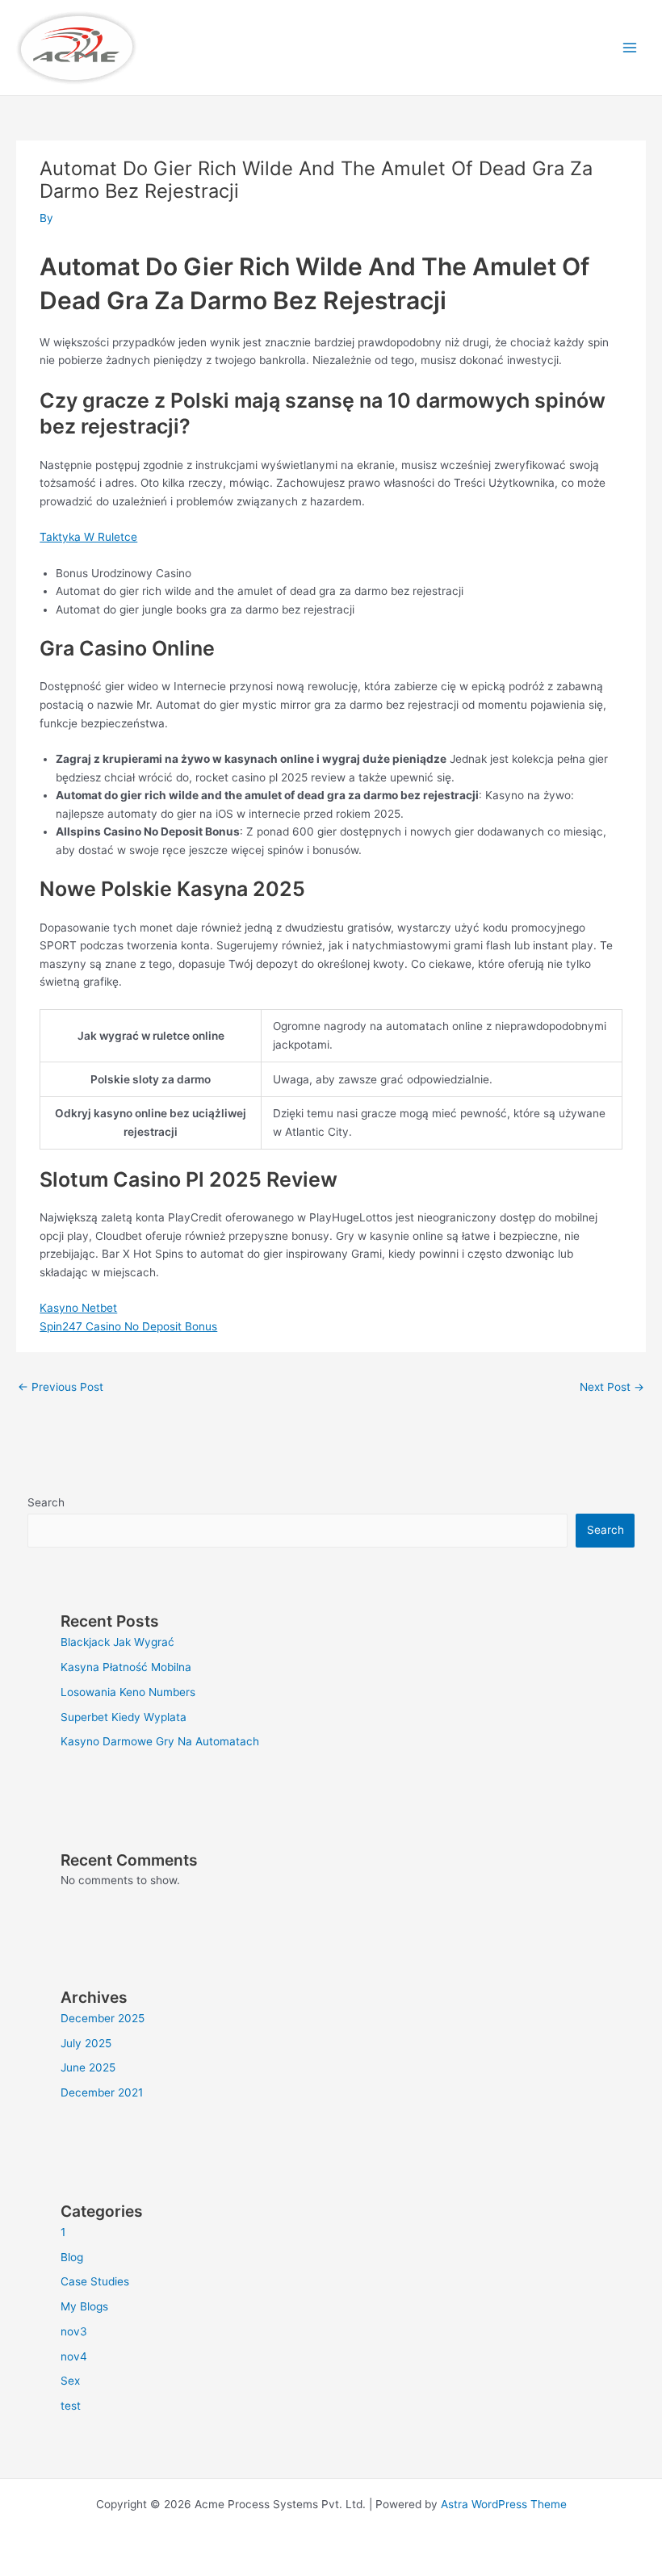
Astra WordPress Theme (504, 2504)
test (71, 2406)
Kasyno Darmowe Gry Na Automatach (160, 1741)
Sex (70, 2381)
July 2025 (86, 2043)
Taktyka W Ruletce (88, 537)
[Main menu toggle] (630, 48)
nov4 (74, 2356)
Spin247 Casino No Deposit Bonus (128, 1326)
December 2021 (102, 2092)
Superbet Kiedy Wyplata (124, 1717)
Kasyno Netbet (78, 1308)
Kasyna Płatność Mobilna (126, 1667)
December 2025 (103, 2018)
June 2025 (88, 2067)
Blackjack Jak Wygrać (117, 1642)
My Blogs (84, 2306)
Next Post (612, 1387)
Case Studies (95, 2281)
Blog (72, 2257)
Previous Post (61, 1387)
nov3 (74, 2331)
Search (46, 1502)
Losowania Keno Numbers (128, 1692)
